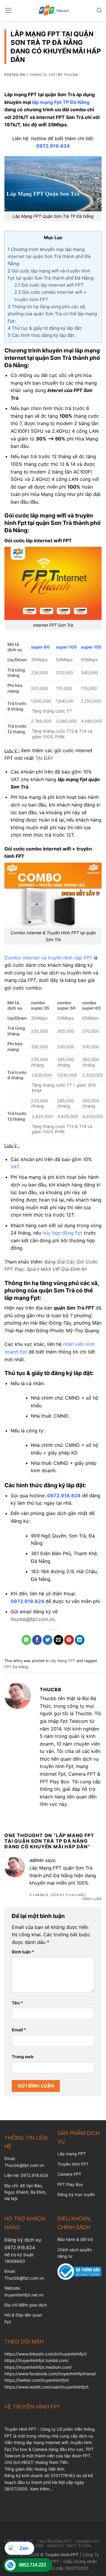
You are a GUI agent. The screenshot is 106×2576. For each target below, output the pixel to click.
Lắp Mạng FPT (63, 1661)
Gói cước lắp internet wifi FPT (49, 285)
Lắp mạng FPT (72, 2154)
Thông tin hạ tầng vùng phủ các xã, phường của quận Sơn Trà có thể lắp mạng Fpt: (52, 314)
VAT (15, 1167)
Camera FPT (69, 2174)
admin (37, 1860)
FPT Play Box (70, 2184)
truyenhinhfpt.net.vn (24, 2295)
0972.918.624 (20, 2247)
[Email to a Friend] (58, 1640)
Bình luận (92, 1899)
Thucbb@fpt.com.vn (24, 2278)
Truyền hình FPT (73, 2164)
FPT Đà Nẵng (16, 1667)
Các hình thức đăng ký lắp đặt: (42, 335)
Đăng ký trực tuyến (76, 2194)
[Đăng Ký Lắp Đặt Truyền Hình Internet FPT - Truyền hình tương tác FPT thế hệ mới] (53, 10)
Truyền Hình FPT (54, 2541)
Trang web (23, 2057)
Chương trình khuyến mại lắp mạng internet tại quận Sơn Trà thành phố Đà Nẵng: (49, 257)
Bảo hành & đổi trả (75, 2239)
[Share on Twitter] (48, 1640)
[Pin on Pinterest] (69, 1640)
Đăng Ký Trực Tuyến (69, 2546)
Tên (17, 2003)
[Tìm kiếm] (99, 10)
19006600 (15, 2261)
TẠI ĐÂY (44, 758)
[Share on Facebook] (37, 1640)
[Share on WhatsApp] (26, 1640)
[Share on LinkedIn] (80, 1640)
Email (19, 2030)
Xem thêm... (42, 2489)
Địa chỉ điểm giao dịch (26, 2305)
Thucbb (71, 75)
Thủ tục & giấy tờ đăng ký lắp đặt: (45, 328)
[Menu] (8, 10)
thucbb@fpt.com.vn (33, 1619)
